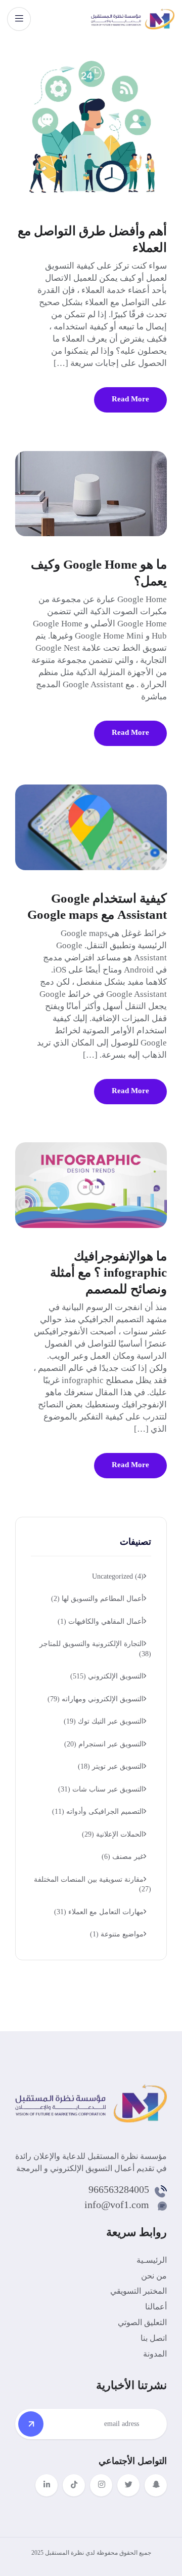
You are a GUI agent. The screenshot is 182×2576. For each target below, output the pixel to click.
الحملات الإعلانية (113, 1834)
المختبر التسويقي (139, 2291)
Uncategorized (118, 1576)
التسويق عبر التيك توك (104, 1721)
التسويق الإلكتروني (107, 1676)
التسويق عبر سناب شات (101, 1789)
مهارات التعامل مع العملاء (99, 1912)
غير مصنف (123, 1857)
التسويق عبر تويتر (111, 1766)
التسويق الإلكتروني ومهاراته (96, 1699)
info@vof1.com (117, 2205)
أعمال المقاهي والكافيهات (101, 1621)
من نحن (154, 2276)
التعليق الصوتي (142, 2322)
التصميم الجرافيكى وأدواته (98, 1812)
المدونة (155, 2354)
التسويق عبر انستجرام (104, 1744)
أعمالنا (156, 2307)
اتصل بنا (154, 2338)
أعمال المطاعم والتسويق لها (97, 1599)
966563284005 (119, 2189)
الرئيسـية (152, 2260)
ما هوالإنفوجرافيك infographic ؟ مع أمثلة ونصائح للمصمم (108, 1273)
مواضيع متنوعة (117, 1934)
